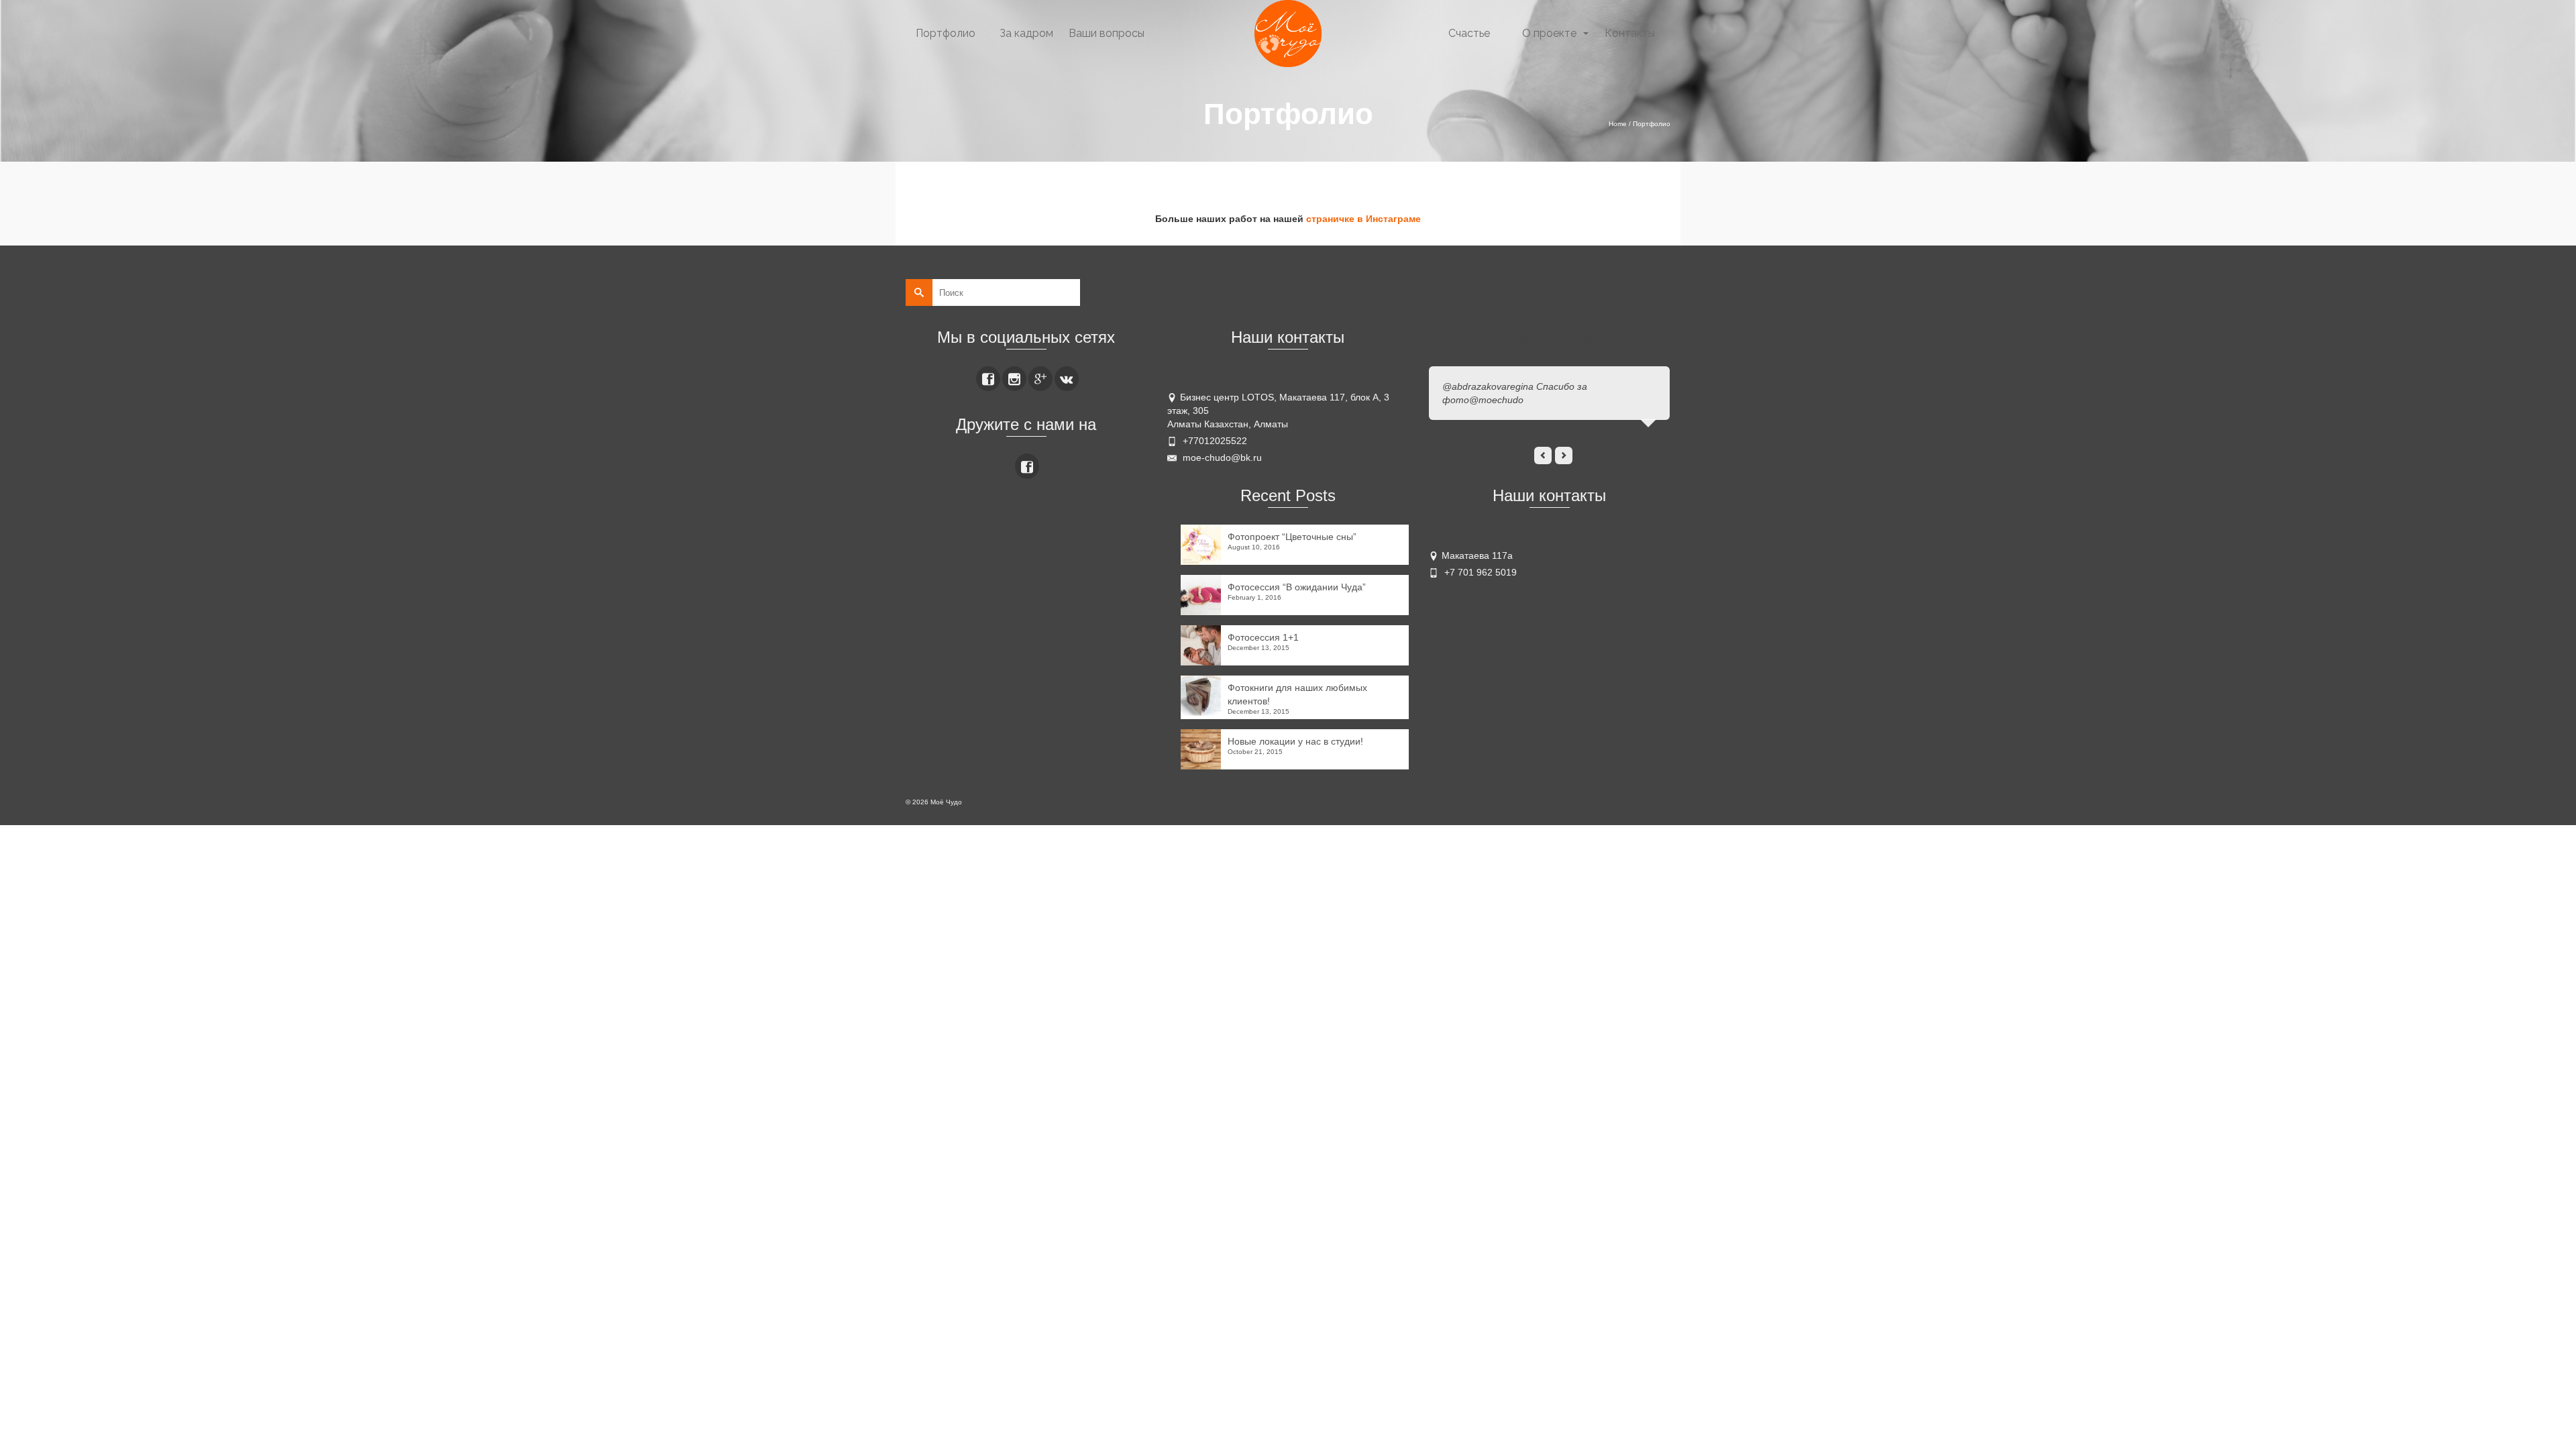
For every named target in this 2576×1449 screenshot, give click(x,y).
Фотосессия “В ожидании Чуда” (1297, 587)
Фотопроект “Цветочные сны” (1292, 537)
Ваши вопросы (1107, 33)
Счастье (1469, 33)
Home (1618, 124)
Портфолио (946, 33)
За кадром (1026, 33)
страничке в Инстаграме (1363, 219)
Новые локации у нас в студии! (1295, 741)
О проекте (1549, 33)
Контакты (1630, 33)
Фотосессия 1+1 (1263, 637)
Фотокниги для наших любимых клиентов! (1297, 694)
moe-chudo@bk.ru (1221, 458)
